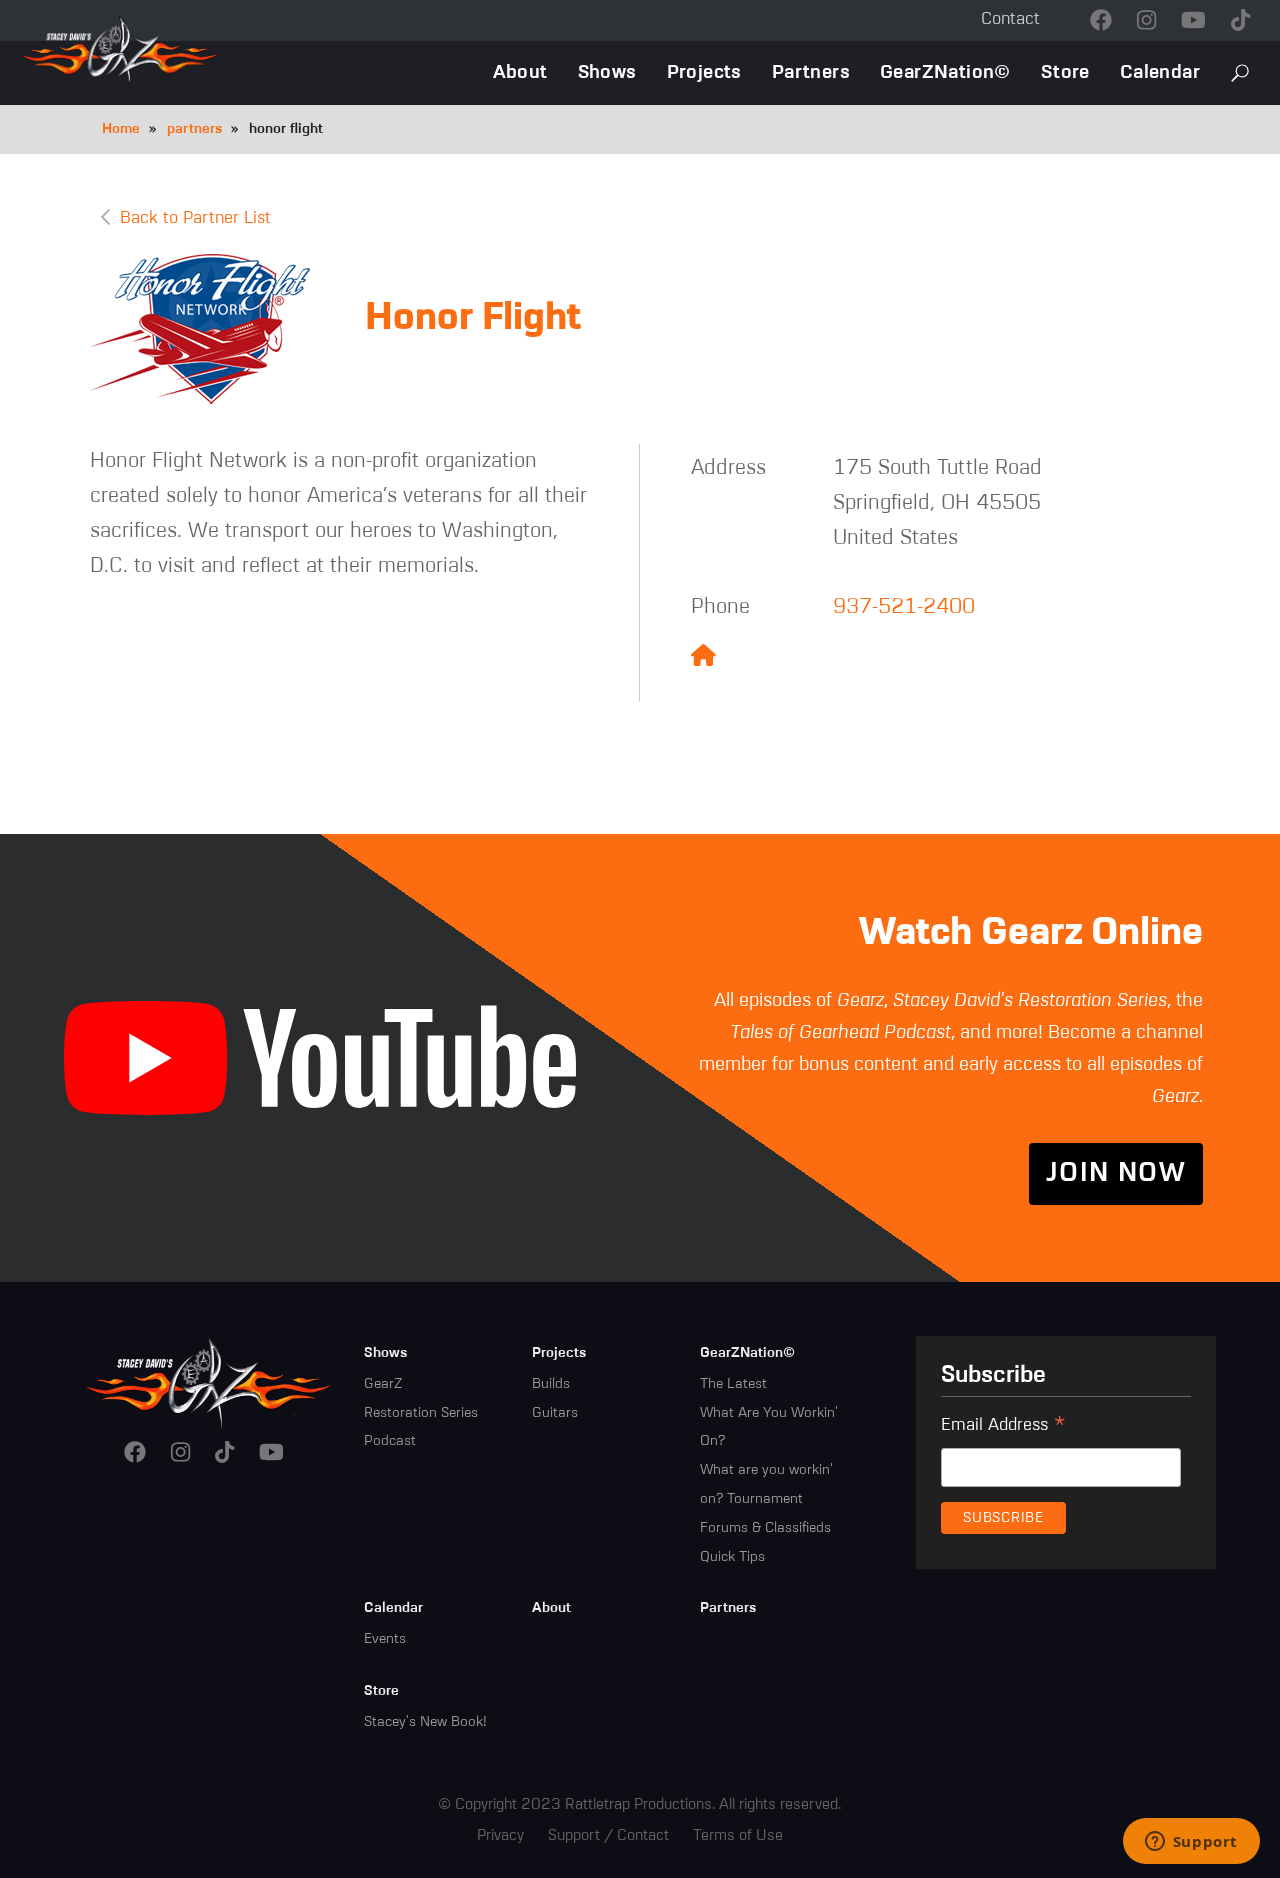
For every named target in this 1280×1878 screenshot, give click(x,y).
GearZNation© (945, 72)
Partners (811, 72)
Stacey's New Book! (425, 1722)
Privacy (500, 1835)
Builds (551, 1384)
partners (194, 129)
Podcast (390, 1441)
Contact (1010, 19)
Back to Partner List (195, 218)
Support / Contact (608, 1835)
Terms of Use (738, 1835)
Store (1065, 72)
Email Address (1003, 1428)
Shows (607, 72)
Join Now (1116, 1174)
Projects (704, 72)
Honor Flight (473, 318)
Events (385, 1639)
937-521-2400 (904, 607)
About (520, 72)
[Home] (209, 1382)
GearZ (383, 1384)
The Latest (733, 1384)
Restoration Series (421, 1413)
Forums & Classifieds (765, 1528)
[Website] (703, 657)
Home (121, 129)
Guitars (555, 1413)
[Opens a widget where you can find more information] (1191, 1843)
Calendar (1160, 72)
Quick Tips (732, 1557)
